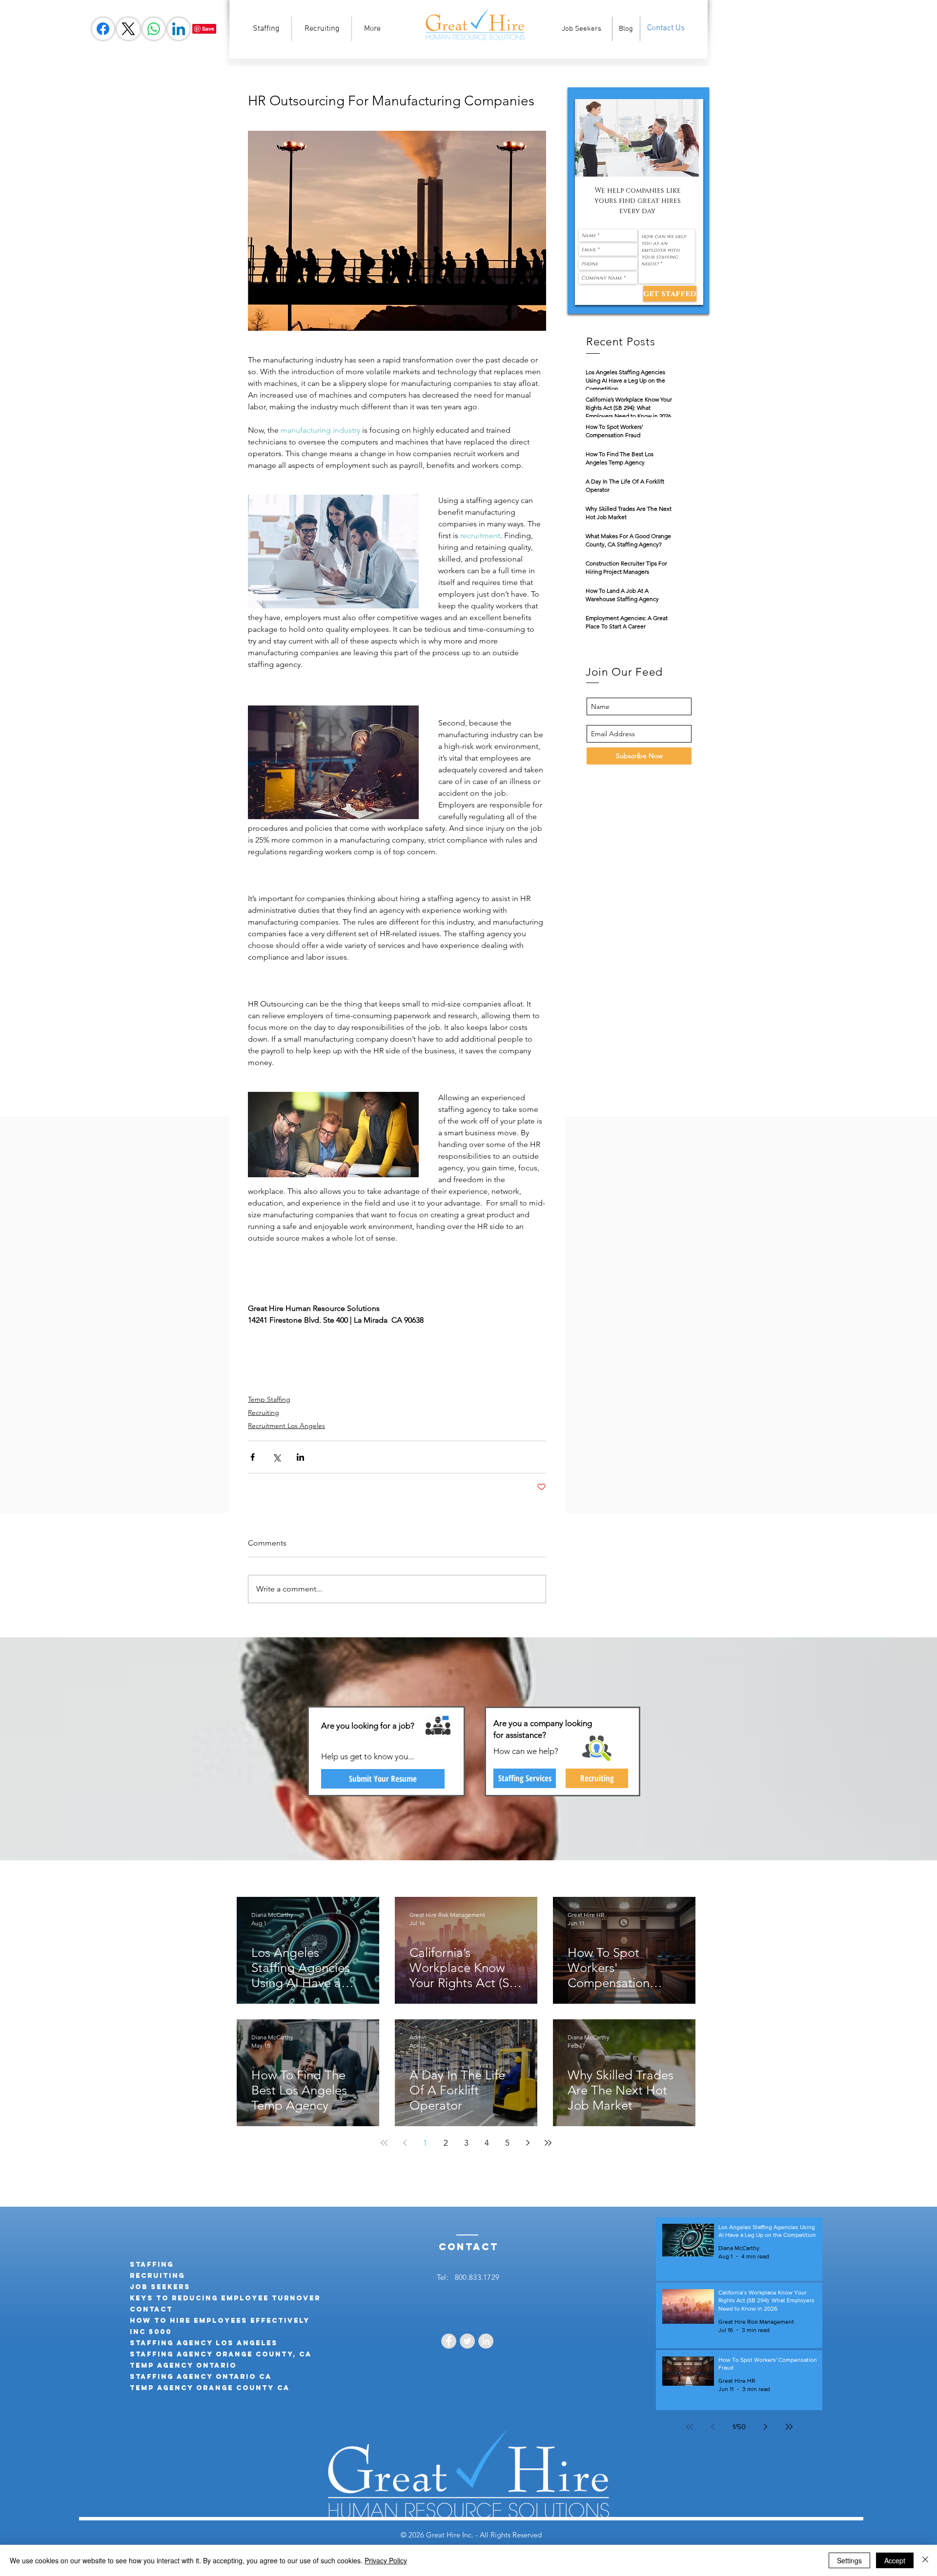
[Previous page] (405, 2143)
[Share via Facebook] (253, 1457)
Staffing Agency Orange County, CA (221, 2354)
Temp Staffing (269, 1399)
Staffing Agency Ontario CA (201, 2377)
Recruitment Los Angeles (286, 1426)
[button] (637, 138)
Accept (895, 2560)
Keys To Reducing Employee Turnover (225, 2298)
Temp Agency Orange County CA (210, 2388)
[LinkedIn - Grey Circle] (486, 2341)
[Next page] (528, 2143)
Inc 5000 (151, 2332)
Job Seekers (160, 2287)
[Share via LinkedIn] (300, 1457)
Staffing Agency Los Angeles (204, 2343)
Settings (849, 2560)
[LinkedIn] (179, 29)
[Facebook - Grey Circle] (449, 2341)
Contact (151, 2309)
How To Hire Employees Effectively (220, 2321)
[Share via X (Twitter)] (276, 1457)
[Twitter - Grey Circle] (467, 2341)
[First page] (384, 2143)
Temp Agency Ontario (183, 2365)
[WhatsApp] (154, 29)
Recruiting (264, 1412)
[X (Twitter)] (128, 29)
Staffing (152, 2264)
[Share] (103, 29)
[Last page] (548, 2143)
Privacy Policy (386, 2560)
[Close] (925, 2560)
